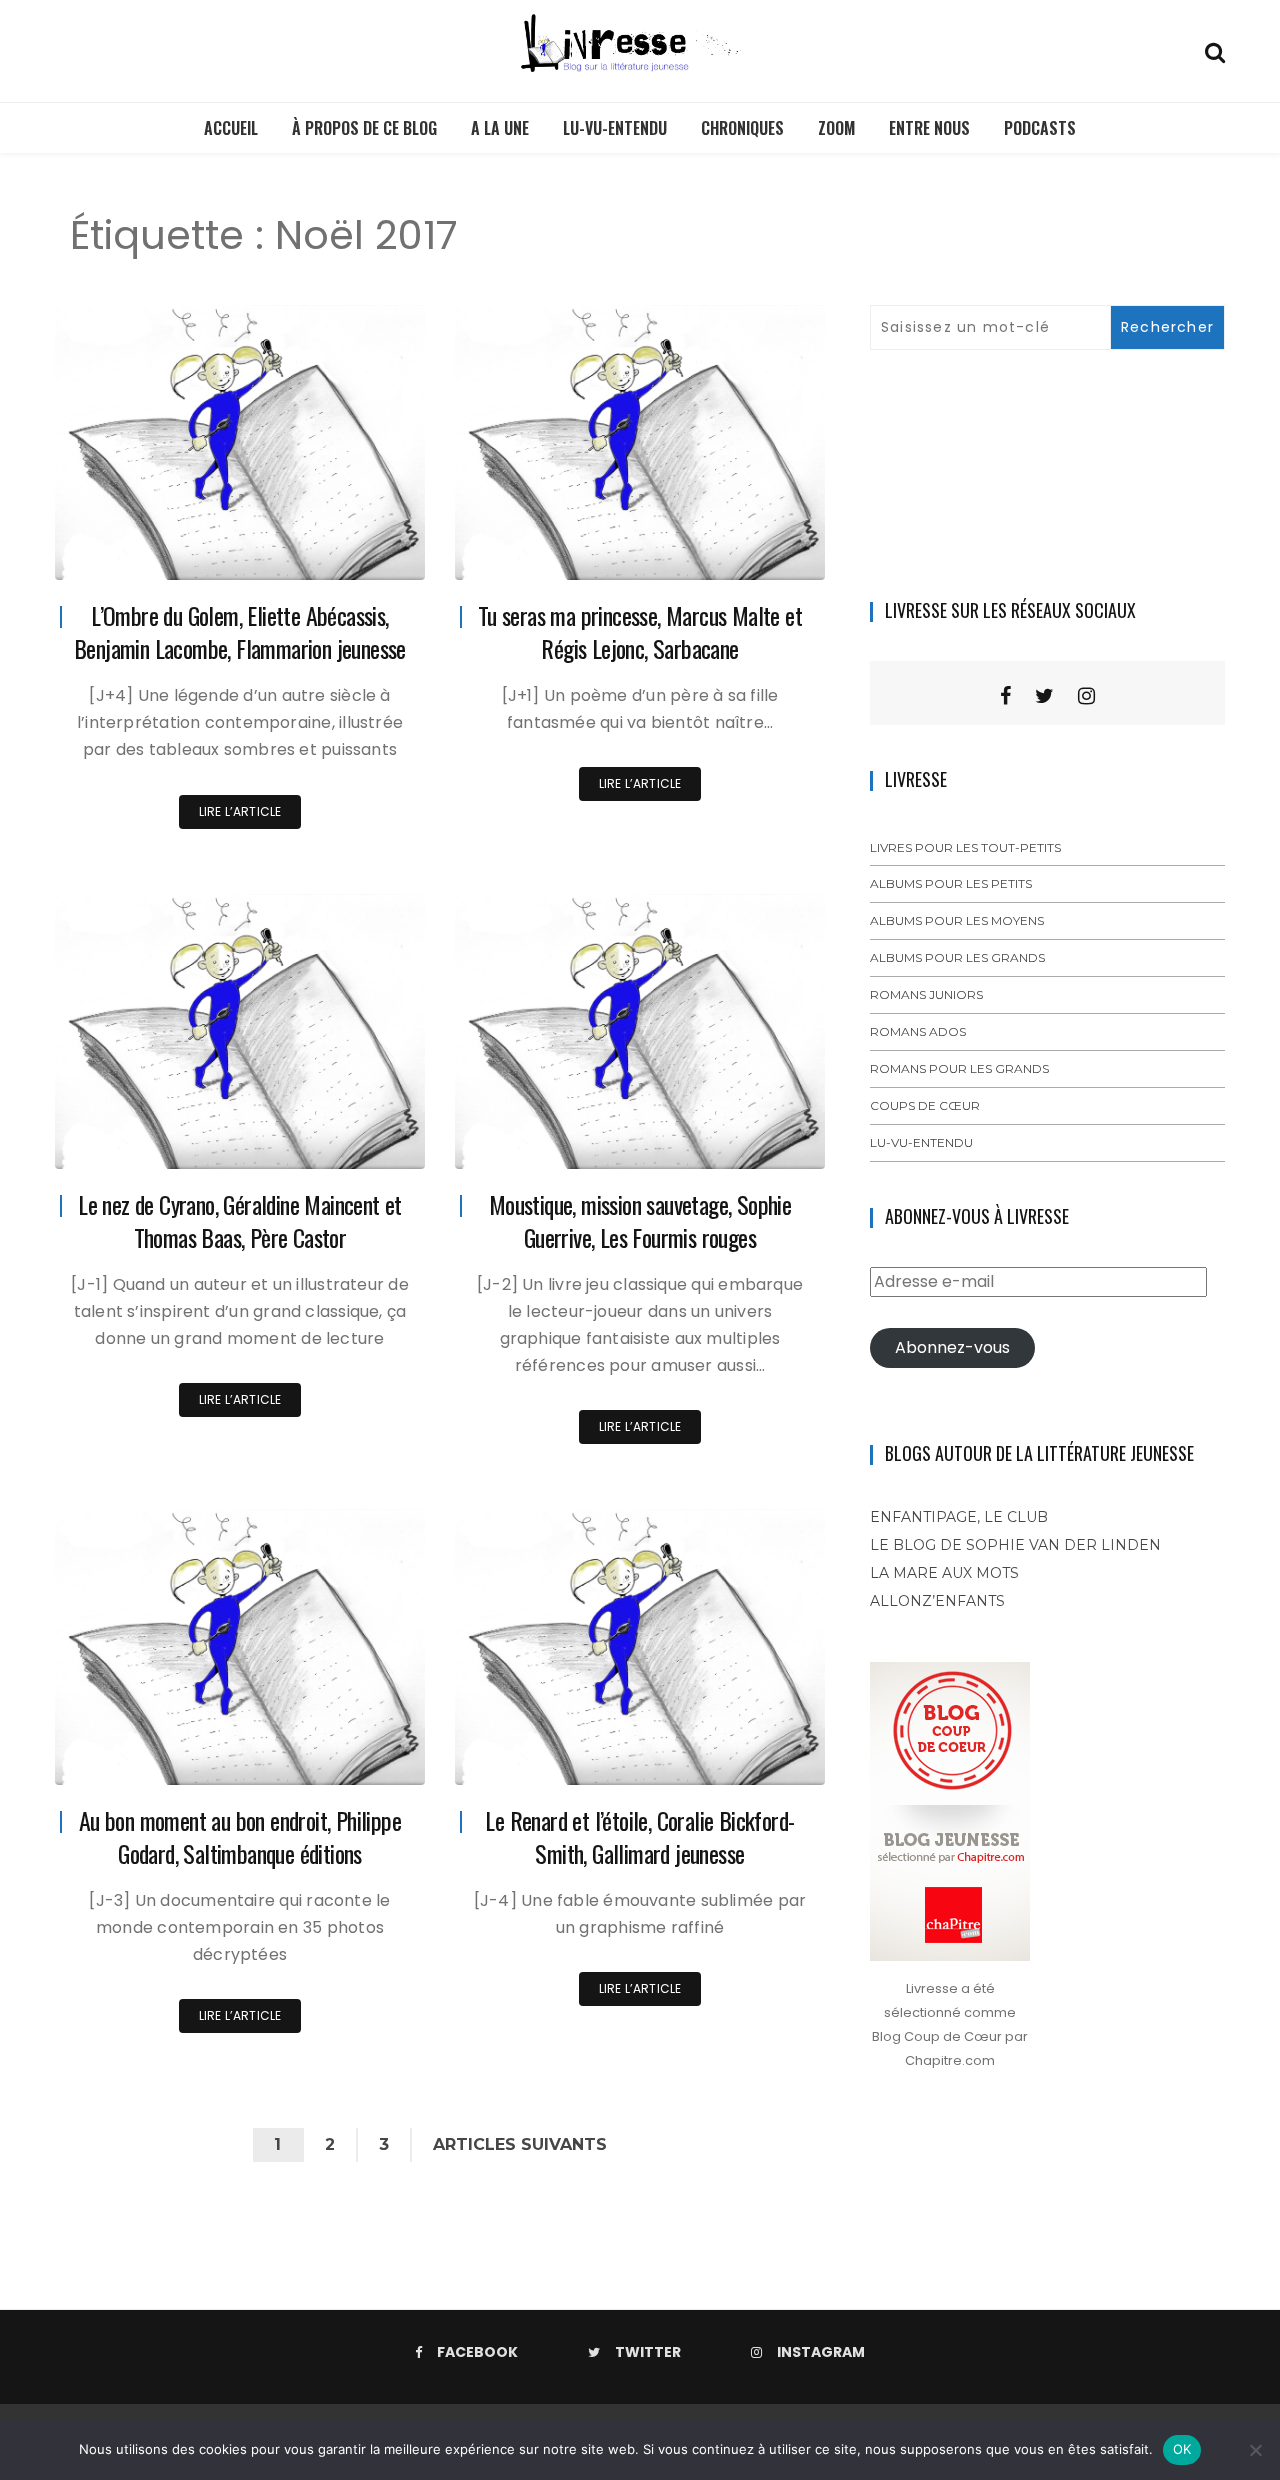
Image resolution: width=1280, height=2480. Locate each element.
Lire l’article (240, 811)
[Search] (1215, 50)
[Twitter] (1044, 696)
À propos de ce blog (364, 128)
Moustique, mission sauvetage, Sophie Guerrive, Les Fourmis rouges (640, 1220)
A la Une (500, 128)
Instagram (821, 2352)
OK (1182, 2449)
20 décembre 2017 (745, 1755)
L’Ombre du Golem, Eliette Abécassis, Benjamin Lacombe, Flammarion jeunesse (240, 631)
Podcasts (1040, 128)
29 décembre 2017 (345, 550)
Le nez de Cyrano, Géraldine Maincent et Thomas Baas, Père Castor (240, 1220)
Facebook (477, 2352)
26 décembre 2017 (745, 550)
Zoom (836, 128)
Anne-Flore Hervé (166, 551)
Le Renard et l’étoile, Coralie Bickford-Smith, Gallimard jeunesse (639, 1836)
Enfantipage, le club (959, 1517)
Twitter (648, 2352)
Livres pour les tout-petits (965, 847)
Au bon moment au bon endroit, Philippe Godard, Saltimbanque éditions (240, 1836)
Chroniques (742, 128)
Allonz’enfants (937, 1601)
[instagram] (1086, 696)
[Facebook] (1005, 696)
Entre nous (929, 128)
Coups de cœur (925, 1105)
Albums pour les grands (957, 957)
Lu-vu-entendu (615, 128)
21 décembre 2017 (347, 1755)
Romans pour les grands (959, 1068)
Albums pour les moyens (957, 920)
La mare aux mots (944, 1573)
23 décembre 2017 (346, 1139)
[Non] (1255, 2450)
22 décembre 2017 (746, 1139)
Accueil (231, 128)
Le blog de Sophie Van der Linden (1015, 1545)
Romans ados (918, 1031)
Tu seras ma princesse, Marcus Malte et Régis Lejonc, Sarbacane (640, 631)
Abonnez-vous (952, 1347)
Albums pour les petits (951, 883)
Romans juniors (926, 994)
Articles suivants (520, 2144)
